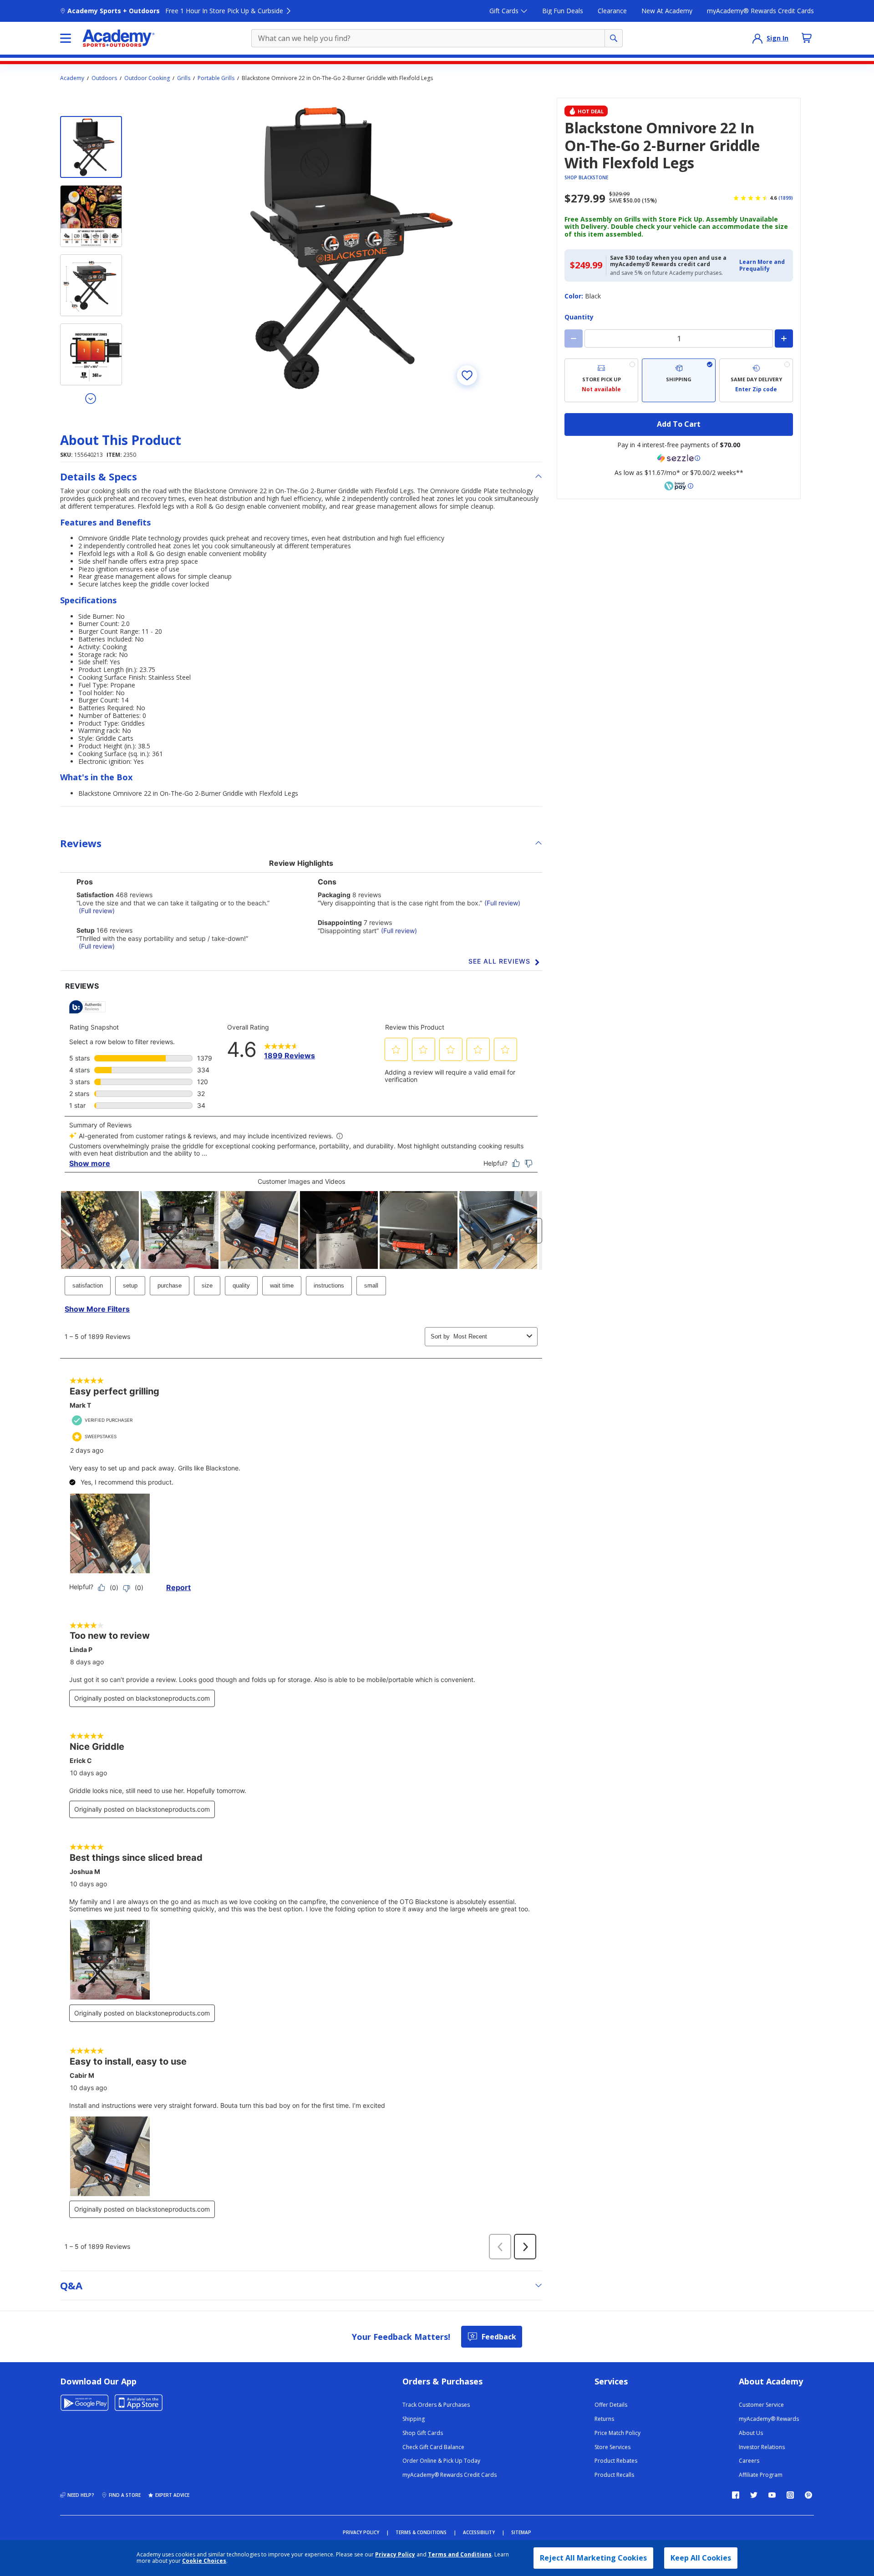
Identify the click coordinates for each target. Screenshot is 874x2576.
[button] (763, 265)
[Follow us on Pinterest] (808, 2495)
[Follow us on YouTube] (772, 2495)
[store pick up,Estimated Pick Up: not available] (601, 380)
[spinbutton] (679, 338)
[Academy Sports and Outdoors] (119, 38)
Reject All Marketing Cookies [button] (593, 2558)
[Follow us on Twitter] (754, 2495)
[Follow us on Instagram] (790, 2495)
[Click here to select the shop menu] (66, 38)
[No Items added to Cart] (807, 38)
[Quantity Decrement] (574, 338)
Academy (72, 78)
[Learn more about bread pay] (679, 486)
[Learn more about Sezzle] (679, 458)
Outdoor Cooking (147, 78)
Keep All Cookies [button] (701, 2558)
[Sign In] (757, 38)
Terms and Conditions (460, 2554)
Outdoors (104, 78)
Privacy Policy (395, 2554)
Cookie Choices (204, 2561)
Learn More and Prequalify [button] (762, 265)
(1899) (786, 198)
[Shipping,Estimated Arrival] (679, 380)
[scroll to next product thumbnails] (91, 398)
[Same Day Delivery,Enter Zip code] (756, 380)
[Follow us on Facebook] (736, 2495)
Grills (184, 78)
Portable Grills (216, 78)
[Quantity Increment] (784, 338)
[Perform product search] (614, 38)
